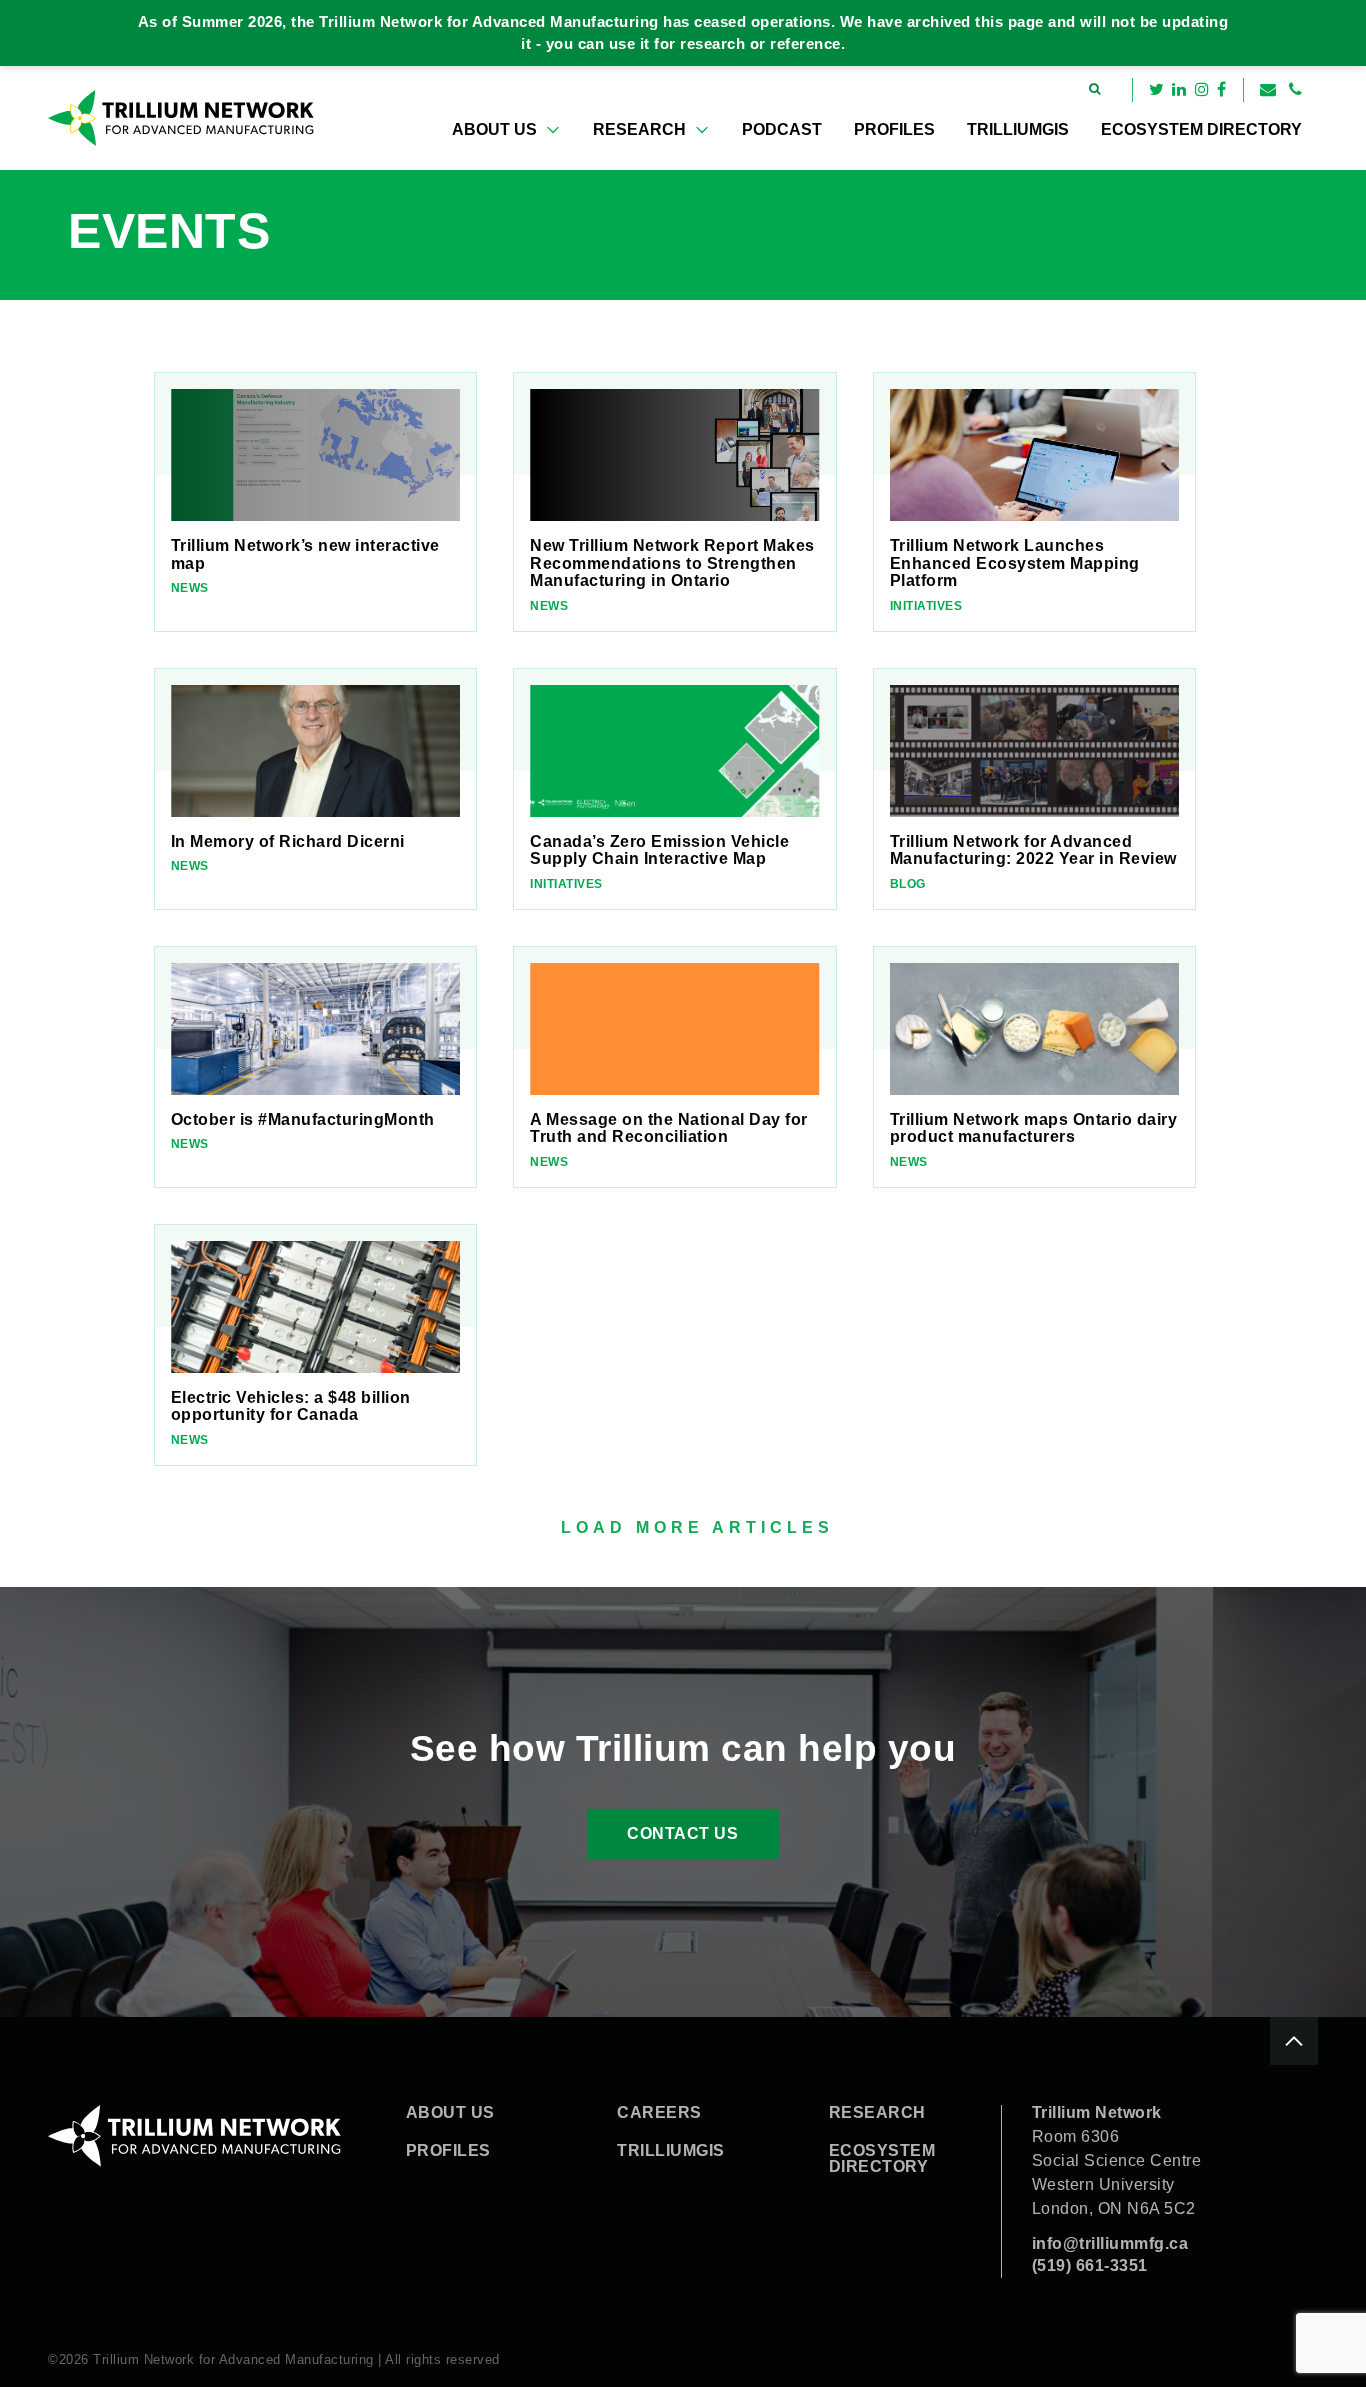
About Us (494, 129)
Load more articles (697, 1527)
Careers (659, 2113)
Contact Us (682, 1833)
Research (639, 129)
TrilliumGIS (1018, 129)
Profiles (894, 129)
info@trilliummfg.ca (1110, 2243)
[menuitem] (506, 130)
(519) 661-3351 (1090, 2265)
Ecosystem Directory (1201, 129)
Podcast (782, 129)
